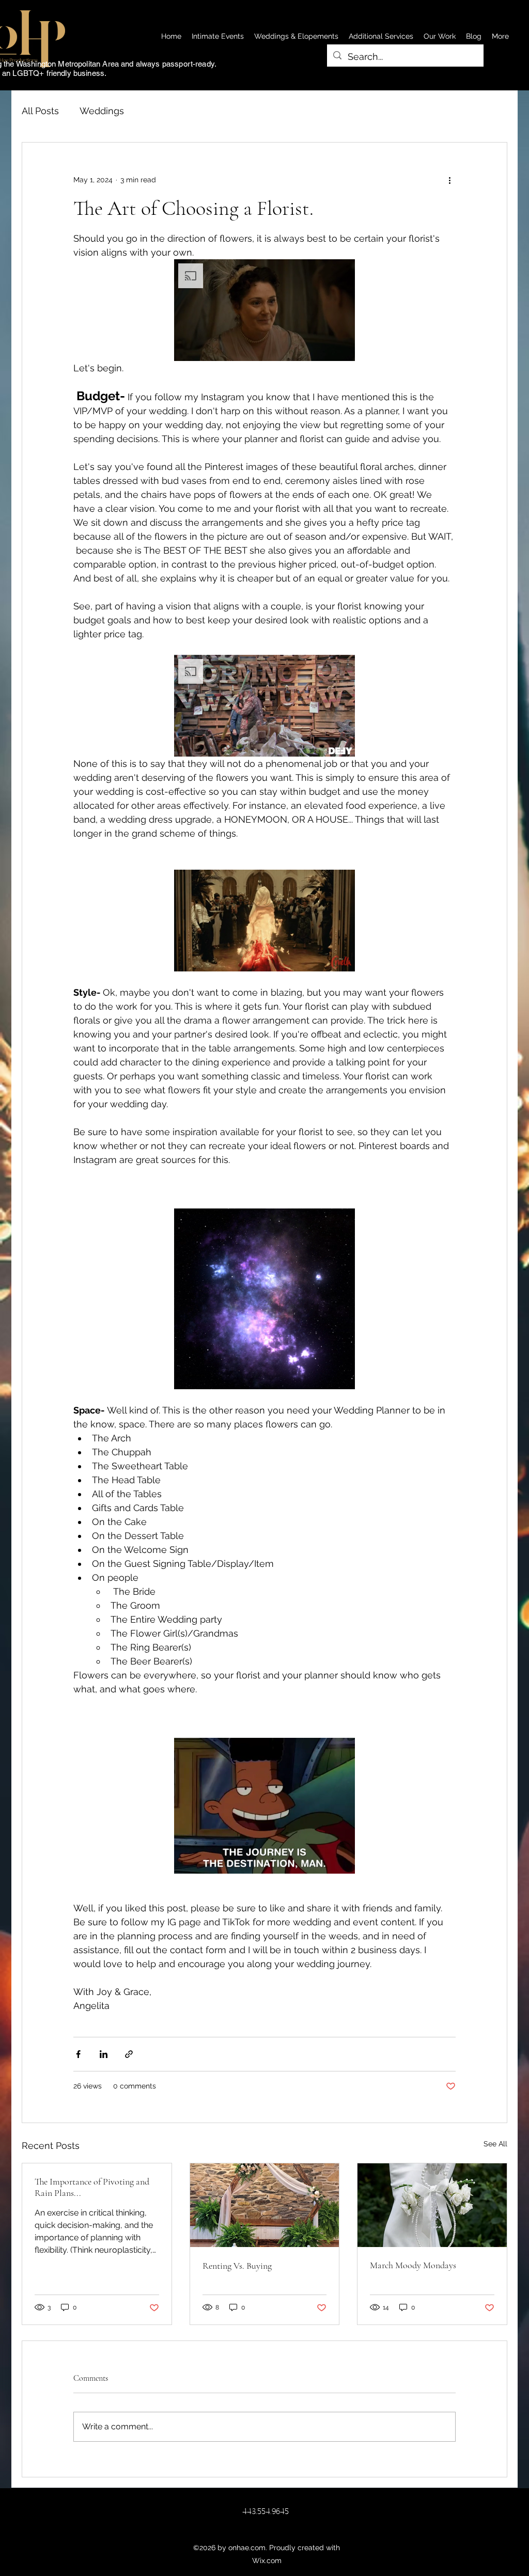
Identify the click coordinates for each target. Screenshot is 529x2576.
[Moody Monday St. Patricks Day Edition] (432, 2205)
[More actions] (449, 180)
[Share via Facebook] (78, 2054)
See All (495, 2144)
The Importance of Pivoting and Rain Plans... (92, 2187)
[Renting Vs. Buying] (265, 2205)
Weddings (102, 111)
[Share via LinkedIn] (104, 2054)
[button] (264, 310)
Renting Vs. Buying (237, 2266)
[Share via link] (129, 2054)
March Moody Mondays (413, 2265)
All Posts (40, 111)
